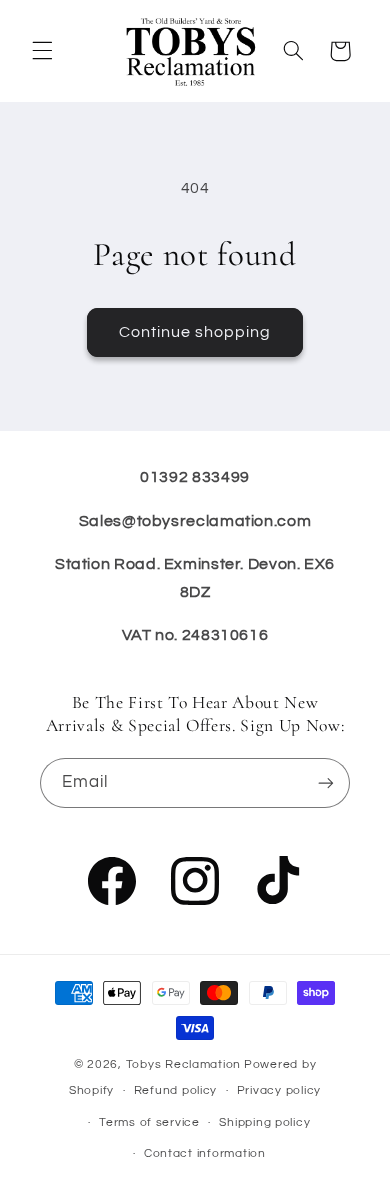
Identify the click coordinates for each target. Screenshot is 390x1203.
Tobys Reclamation (184, 1064)
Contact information (205, 1153)
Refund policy (176, 1090)
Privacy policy (279, 1090)
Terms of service (149, 1122)
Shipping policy (264, 1122)
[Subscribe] (326, 782)
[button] (42, 51)
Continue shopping (195, 332)
